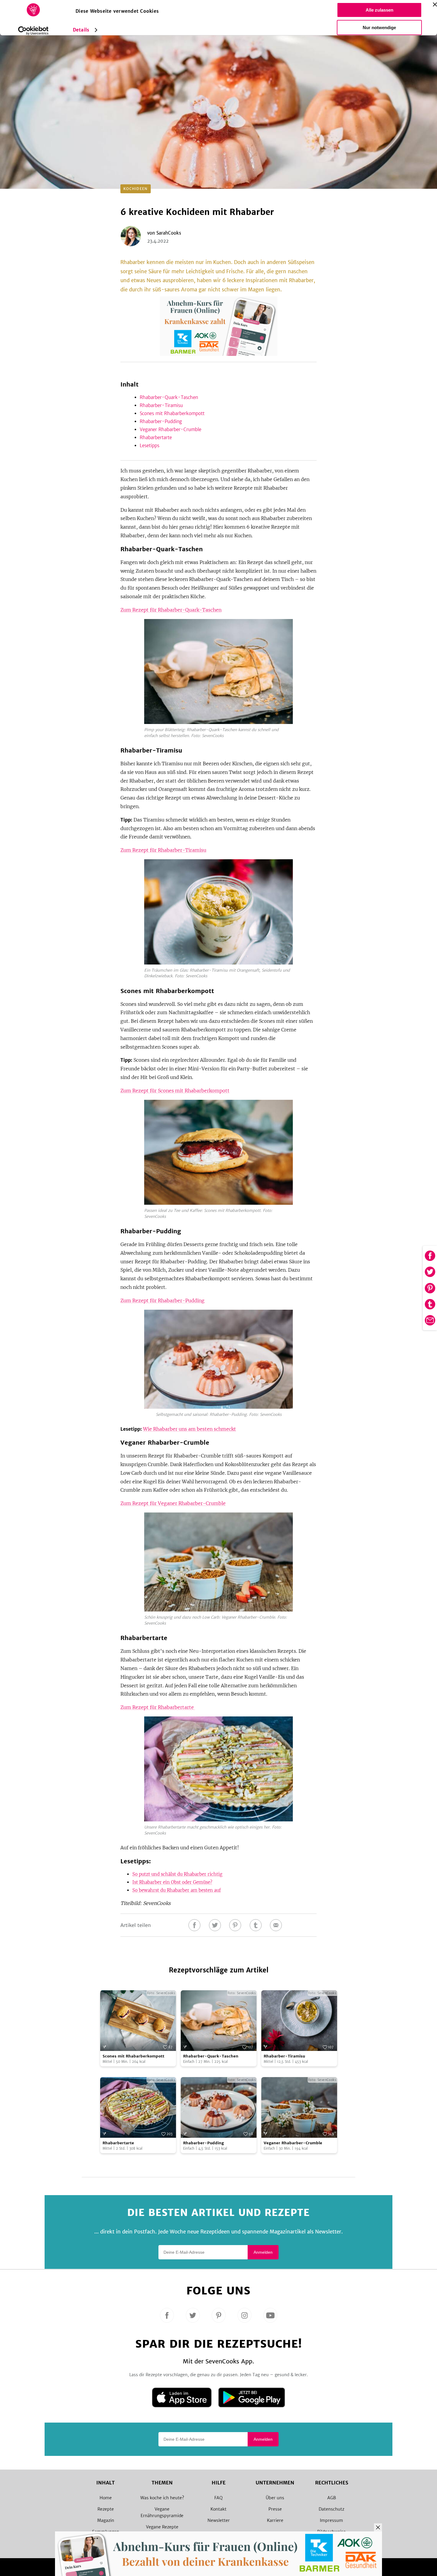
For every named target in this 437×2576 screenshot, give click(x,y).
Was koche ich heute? (162, 2498)
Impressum (331, 2520)
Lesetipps (150, 446)
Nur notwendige (379, 28)
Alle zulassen (379, 10)
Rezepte (106, 2509)
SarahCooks (169, 233)
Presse (275, 2509)
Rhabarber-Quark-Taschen (169, 397)
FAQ (218, 2498)
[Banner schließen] (435, 4)
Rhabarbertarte (157, 438)
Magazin (106, 2520)
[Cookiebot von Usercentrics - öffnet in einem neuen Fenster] (33, 31)
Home (106, 2498)
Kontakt (218, 2509)
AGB (332, 2498)
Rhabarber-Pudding (161, 421)
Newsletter (219, 2520)
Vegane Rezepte (162, 2527)
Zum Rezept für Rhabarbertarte (158, 1707)
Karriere (275, 2520)
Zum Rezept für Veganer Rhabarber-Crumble (173, 1503)
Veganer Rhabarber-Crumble (170, 429)
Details (81, 30)
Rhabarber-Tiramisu (161, 405)
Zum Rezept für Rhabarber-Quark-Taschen (171, 610)
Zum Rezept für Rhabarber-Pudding (162, 1300)
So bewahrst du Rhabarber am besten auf (177, 1890)
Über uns (275, 2498)
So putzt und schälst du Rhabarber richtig (177, 1874)
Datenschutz (331, 2509)
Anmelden (263, 2252)
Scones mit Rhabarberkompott (172, 413)
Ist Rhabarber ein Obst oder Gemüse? (172, 1882)
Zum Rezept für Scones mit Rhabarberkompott (175, 1091)
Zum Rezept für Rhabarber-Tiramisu (163, 850)
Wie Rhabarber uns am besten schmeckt (190, 1429)
